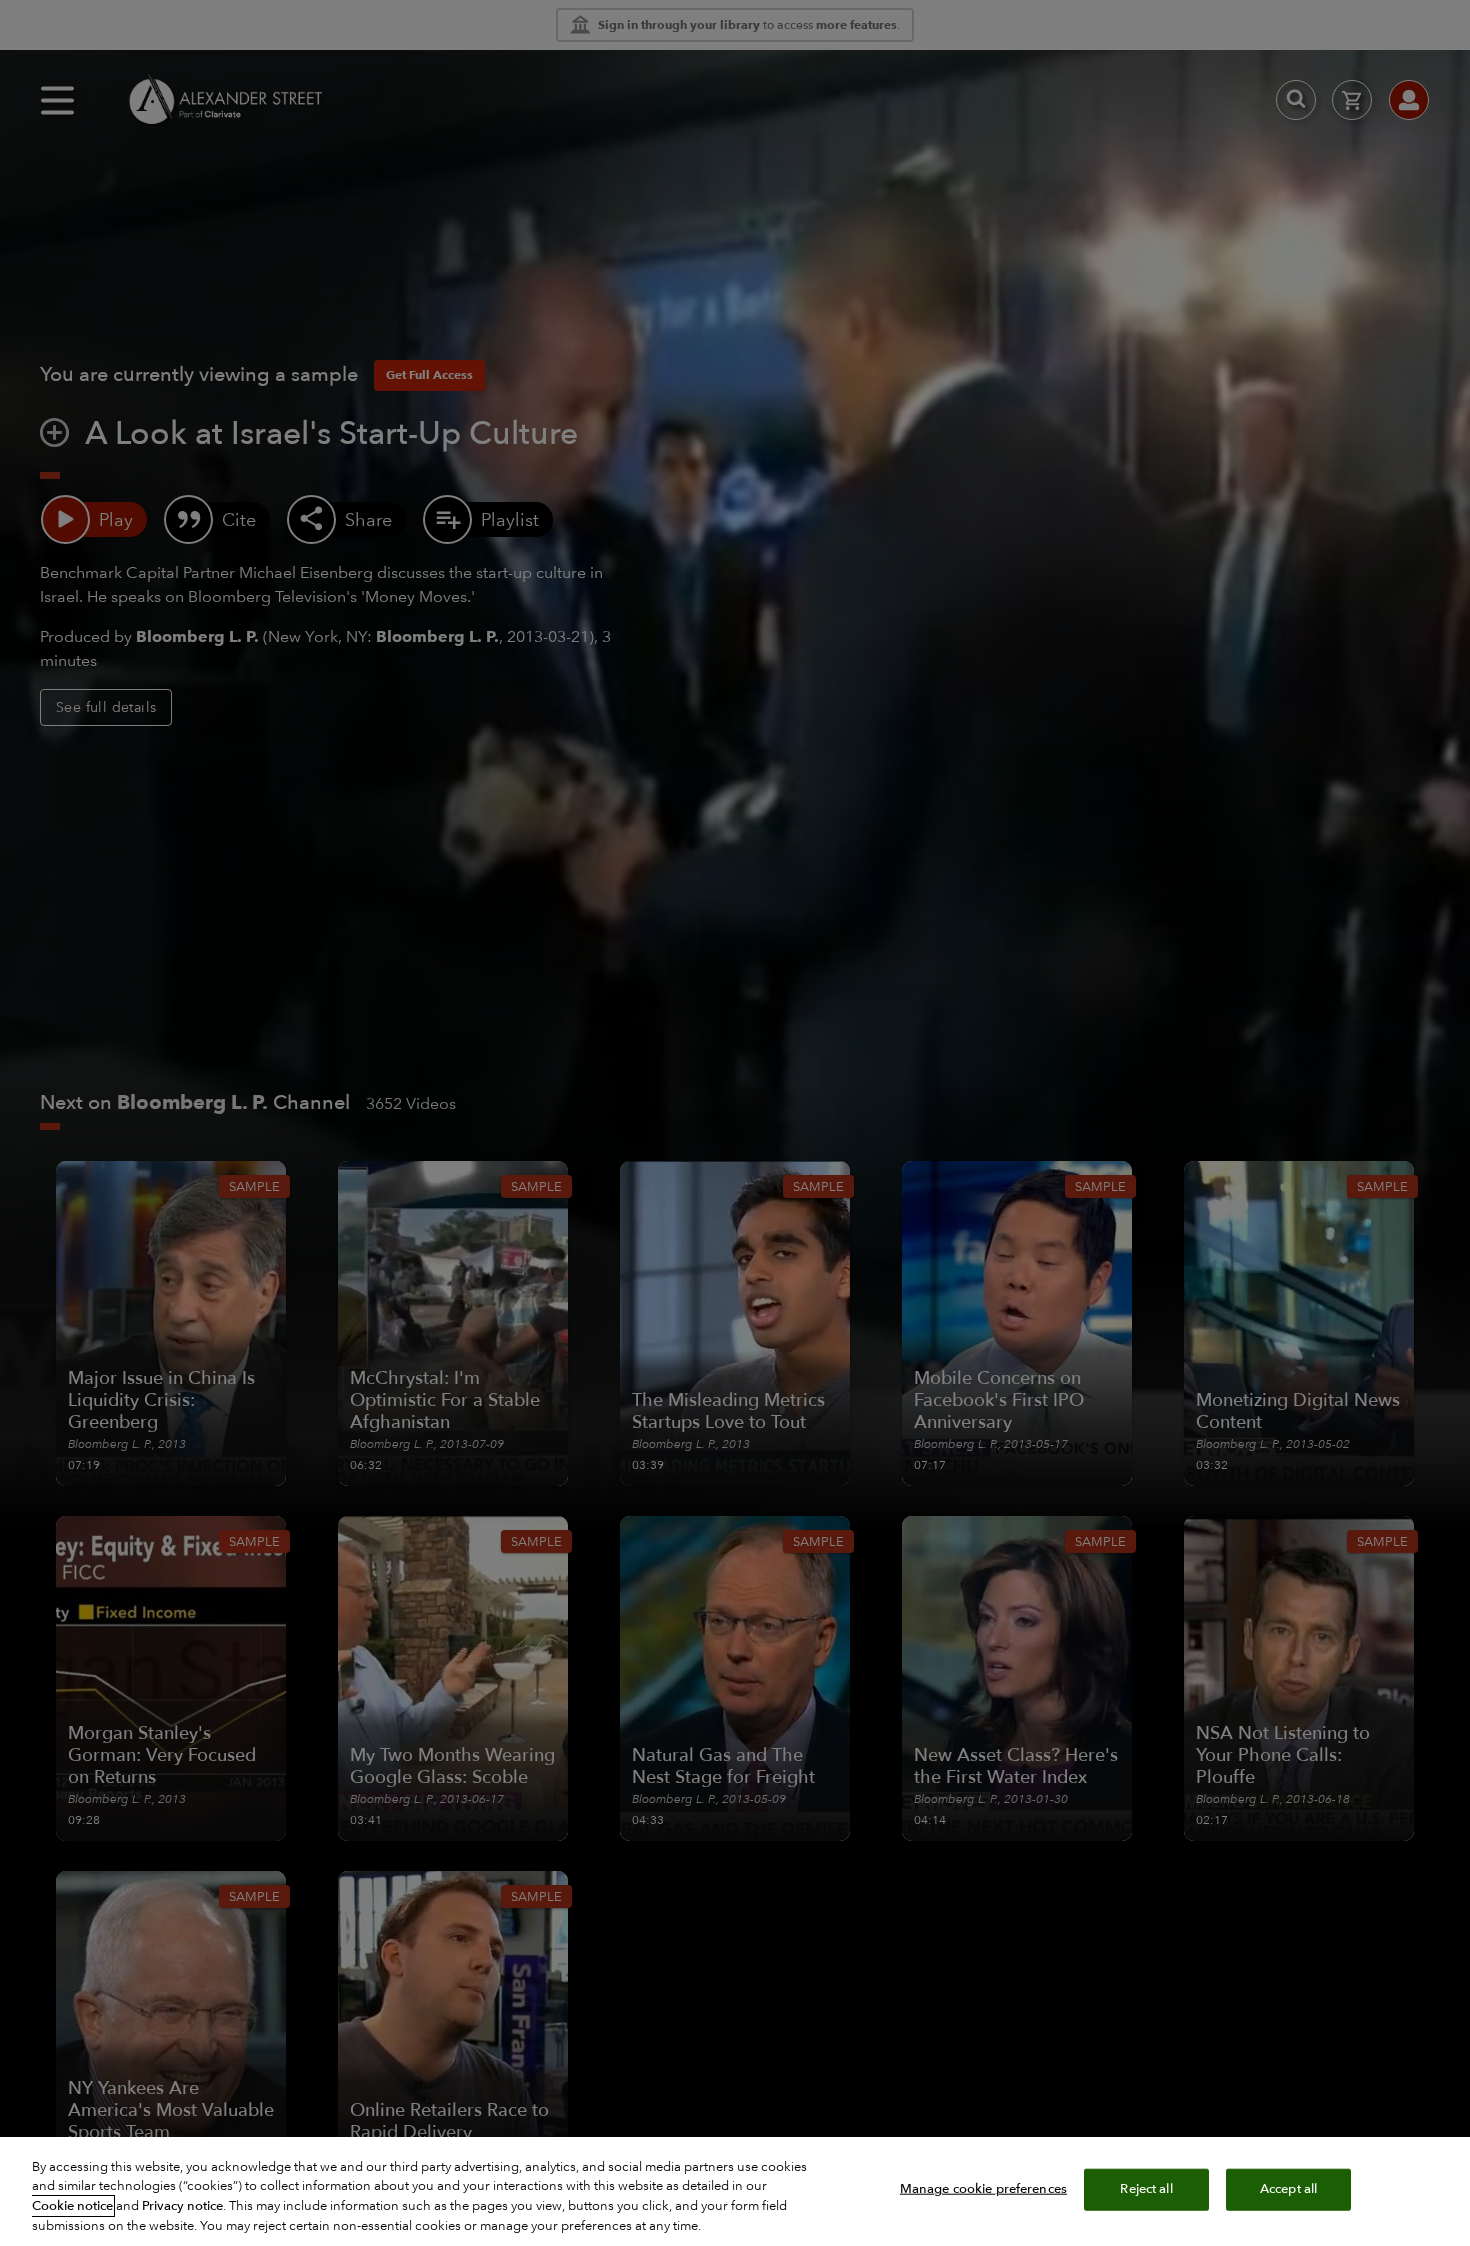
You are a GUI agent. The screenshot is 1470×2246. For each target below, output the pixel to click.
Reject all (1146, 2189)
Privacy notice (182, 2206)
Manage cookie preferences (983, 2189)
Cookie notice (72, 2206)
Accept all (1288, 2189)
